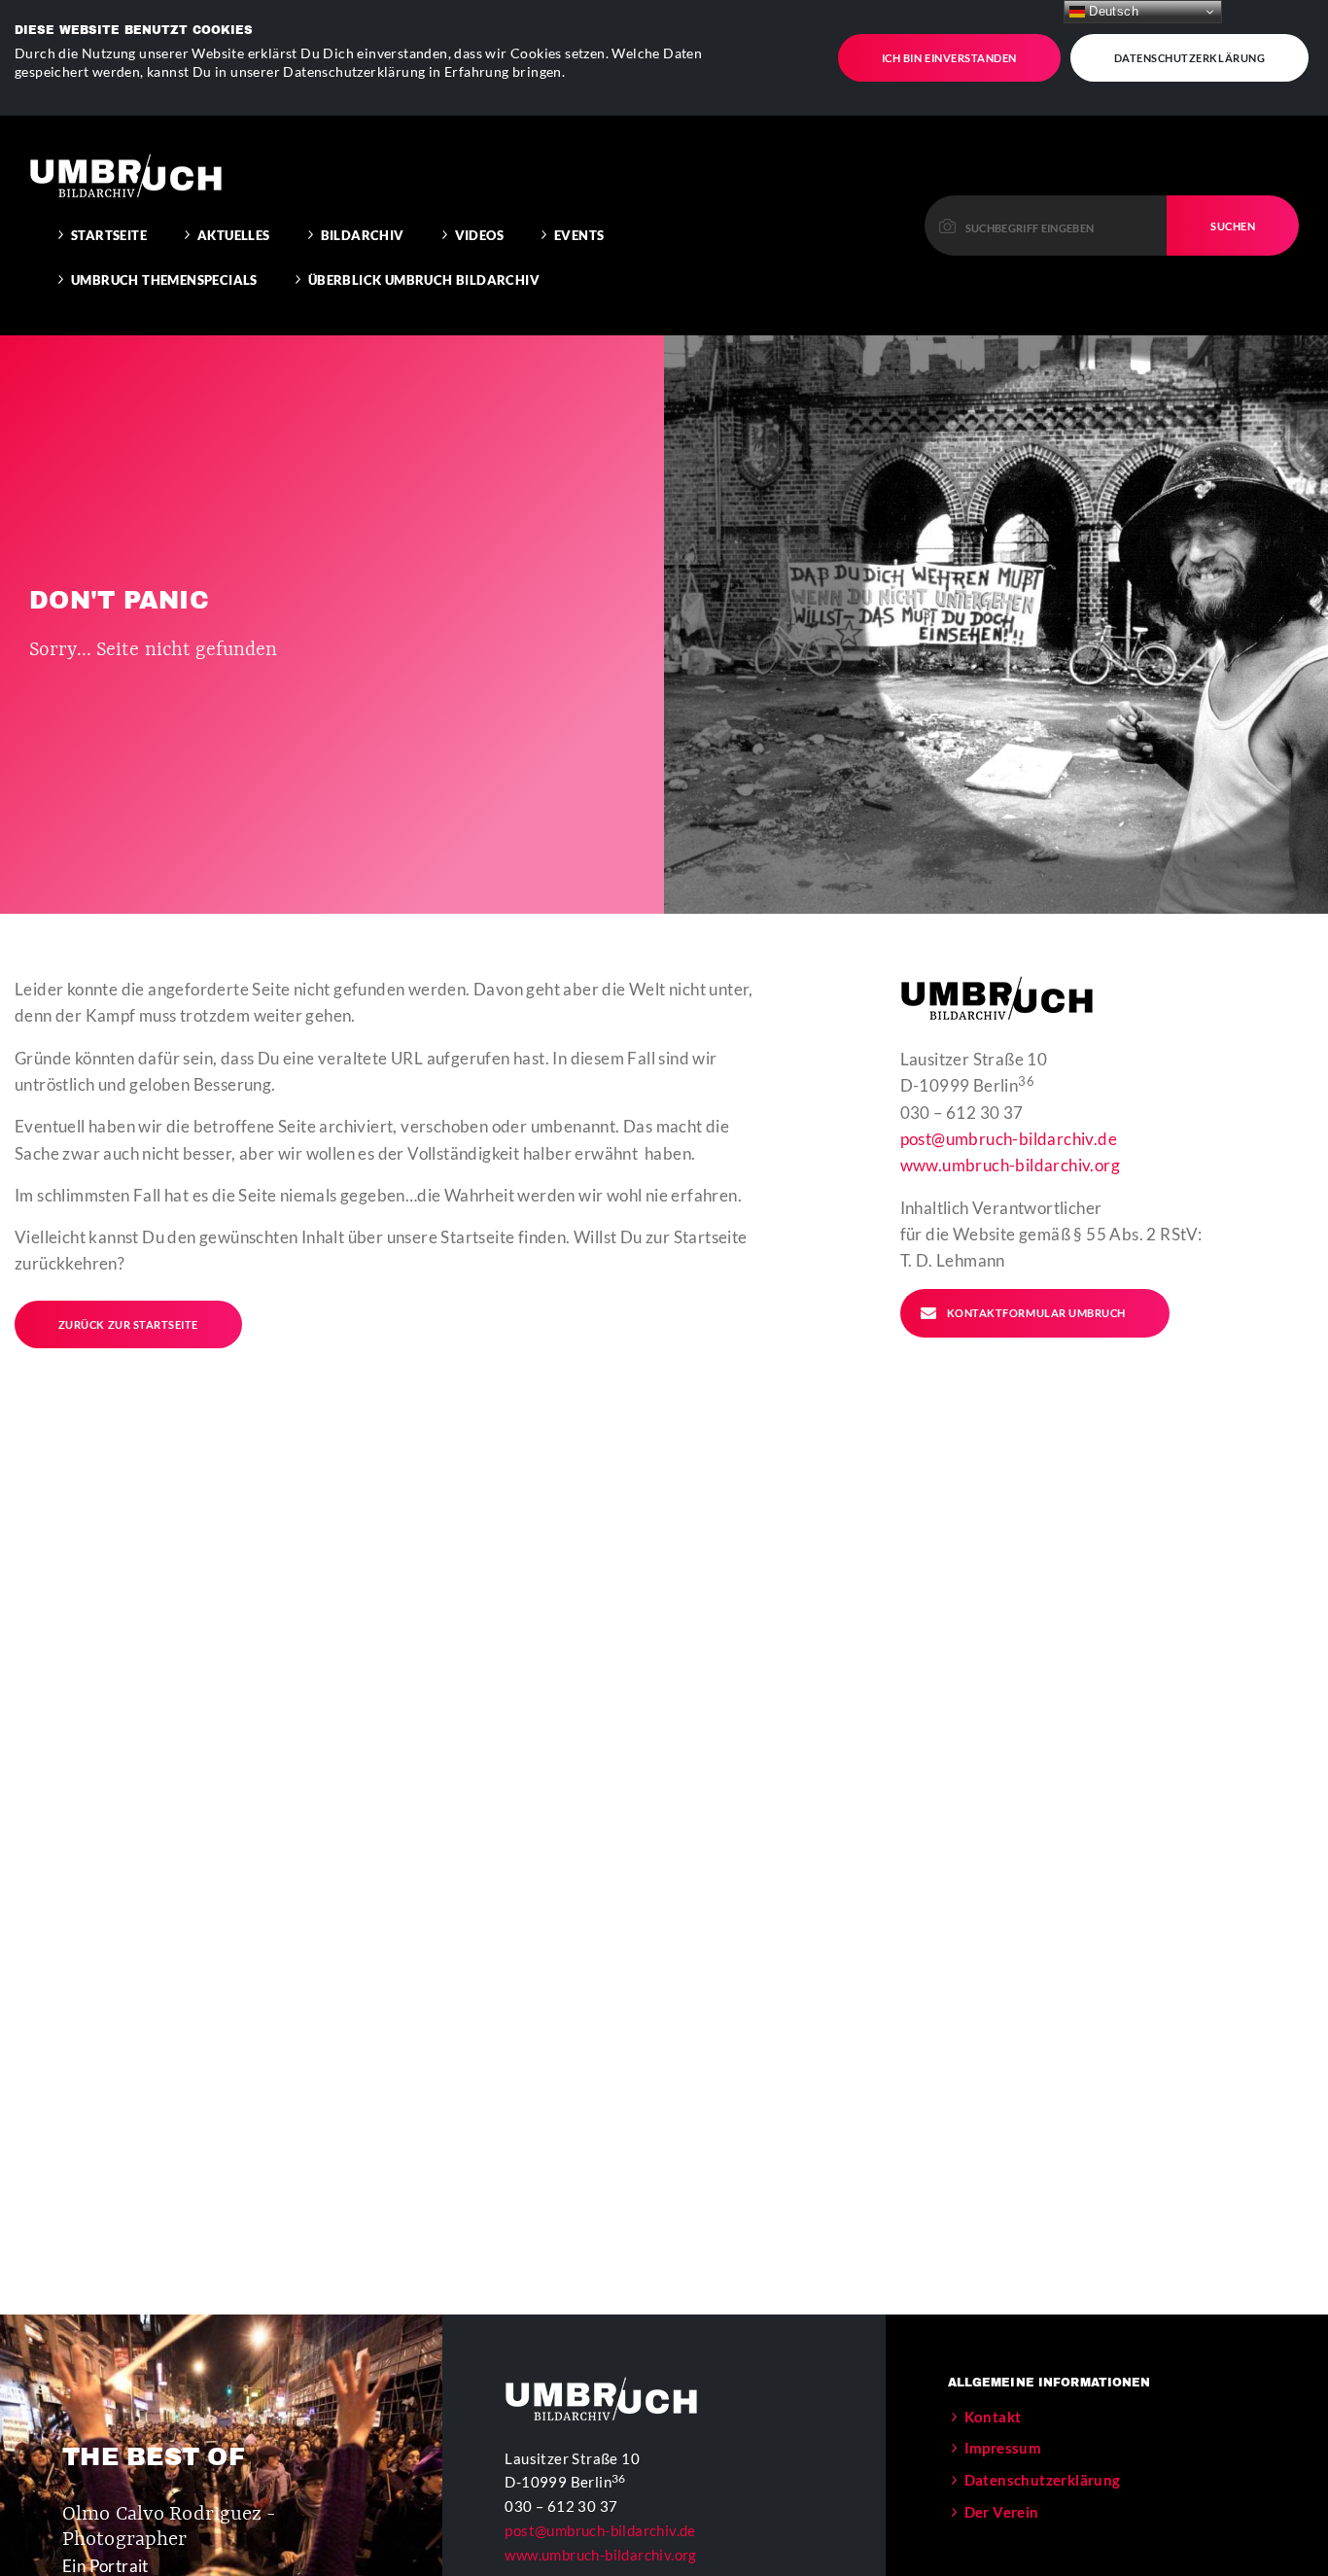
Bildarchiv (363, 235)
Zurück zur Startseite (128, 1324)
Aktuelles (234, 235)
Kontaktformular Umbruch (1036, 1313)
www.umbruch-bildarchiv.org (1010, 1165)
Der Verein (1002, 2512)
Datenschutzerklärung (1190, 58)
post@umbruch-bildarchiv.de (1009, 1139)
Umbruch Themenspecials (164, 280)
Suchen (1233, 226)
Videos (479, 235)
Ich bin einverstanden (949, 58)
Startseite (109, 235)
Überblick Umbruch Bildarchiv (424, 280)
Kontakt (993, 2417)
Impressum (1003, 2448)
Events (579, 235)
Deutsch (1112, 11)
